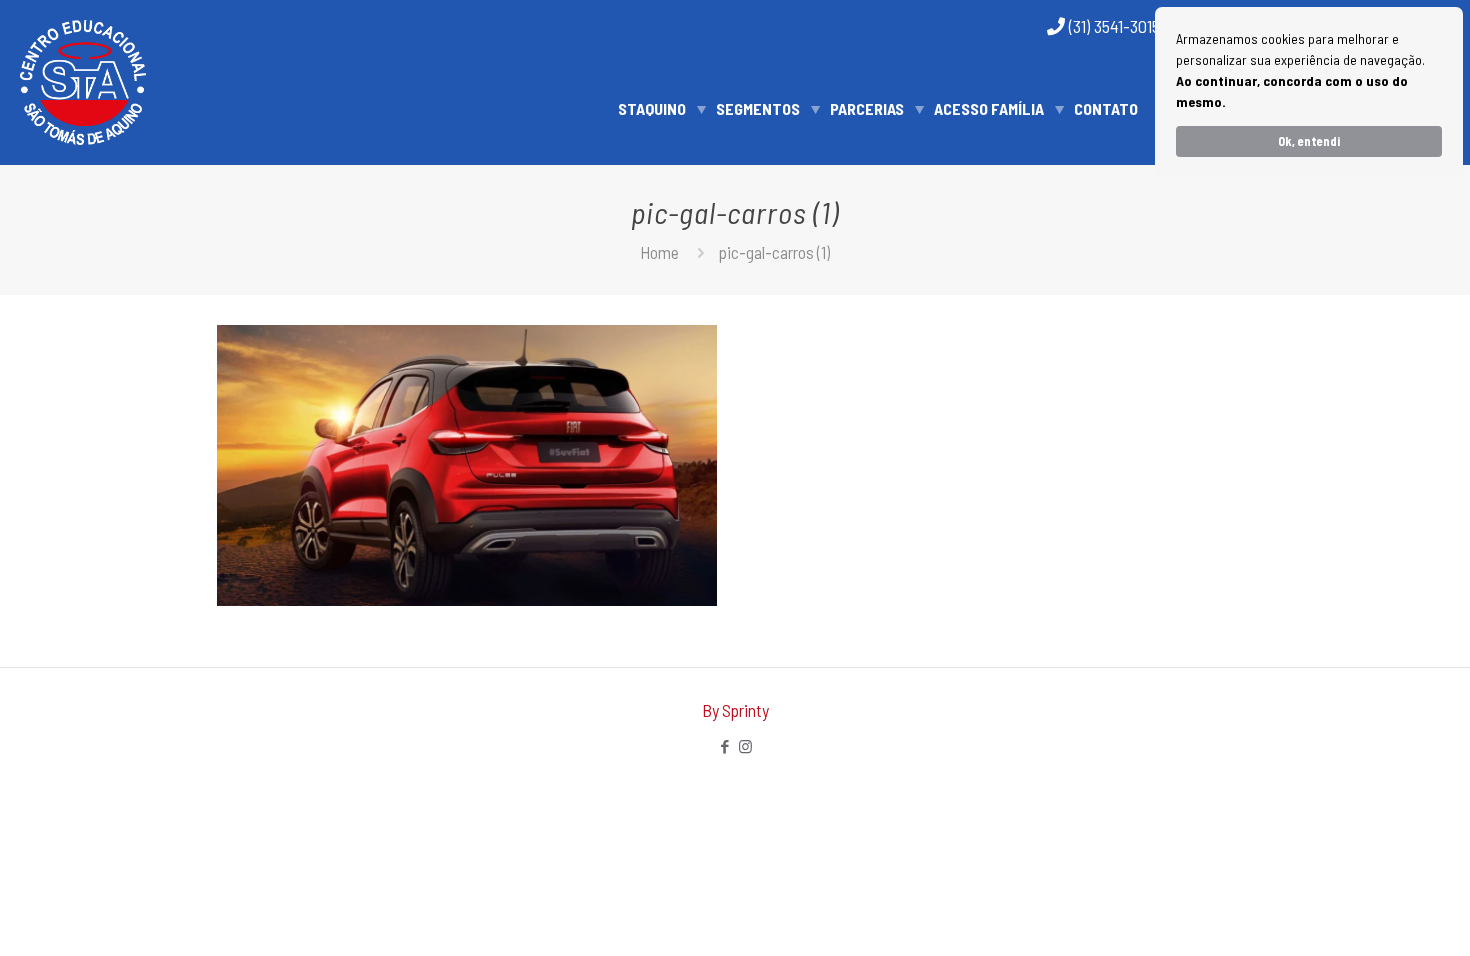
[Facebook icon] (724, 746)
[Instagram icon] (745, 746)
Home (659, 252)
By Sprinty (735, 710)
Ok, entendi (1309, 141)
